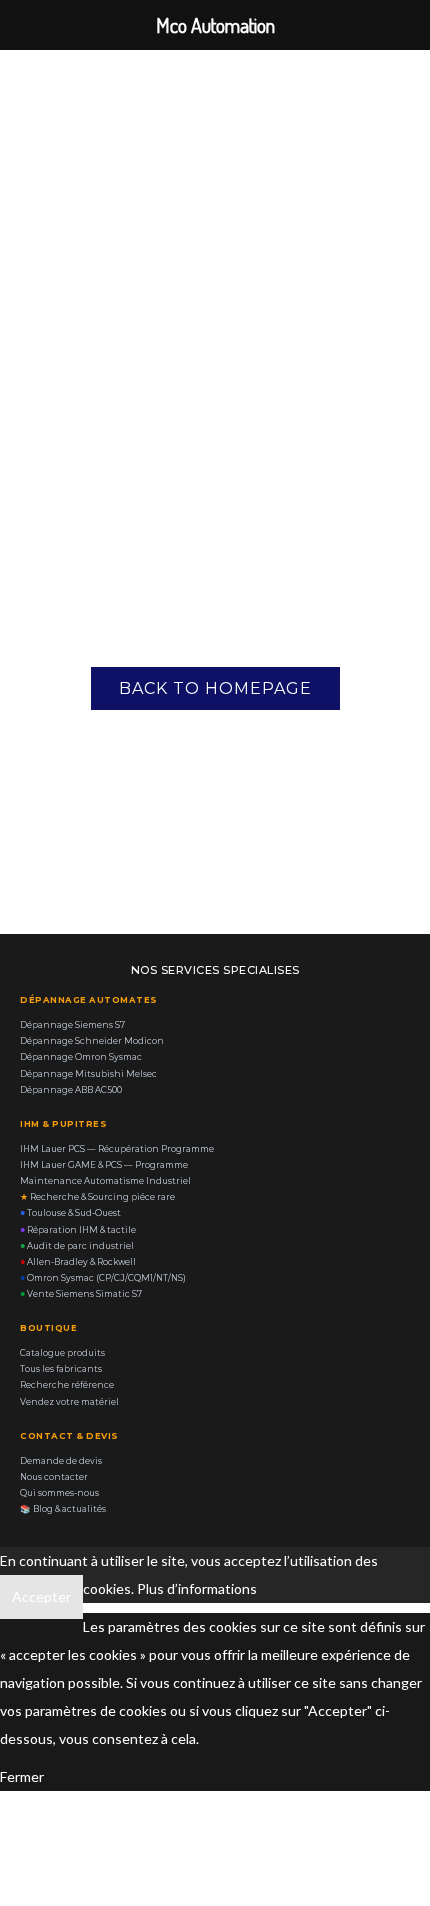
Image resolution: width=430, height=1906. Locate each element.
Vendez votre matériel (69, 1402)
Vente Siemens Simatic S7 (81, 1294)
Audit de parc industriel (77, 1246)
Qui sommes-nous (59, 1493)
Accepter (41, 1596)
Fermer (22, 1776)
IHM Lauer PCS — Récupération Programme (117, 1149)
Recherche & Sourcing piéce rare (97, 1197)
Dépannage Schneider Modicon (92, 1041)
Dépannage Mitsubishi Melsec (88, 1074)
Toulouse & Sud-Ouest (70, 1213)
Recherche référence (67, 1385)
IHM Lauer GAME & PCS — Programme (104, 1165)
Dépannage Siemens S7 (72, 1025)
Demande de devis (61, 1461)
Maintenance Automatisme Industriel (105, 1181)
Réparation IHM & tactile (78, 1230)
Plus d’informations (197, 1588)
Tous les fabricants (61, 1369)
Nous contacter (54, 1477)
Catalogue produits (62, 1353)
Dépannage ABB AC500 (71, 1090)
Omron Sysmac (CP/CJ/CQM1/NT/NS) (103, 1278)
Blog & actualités (63, 1509)
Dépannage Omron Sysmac (81, 1057)
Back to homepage (215, 688)
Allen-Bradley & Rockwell (78, 1262)
